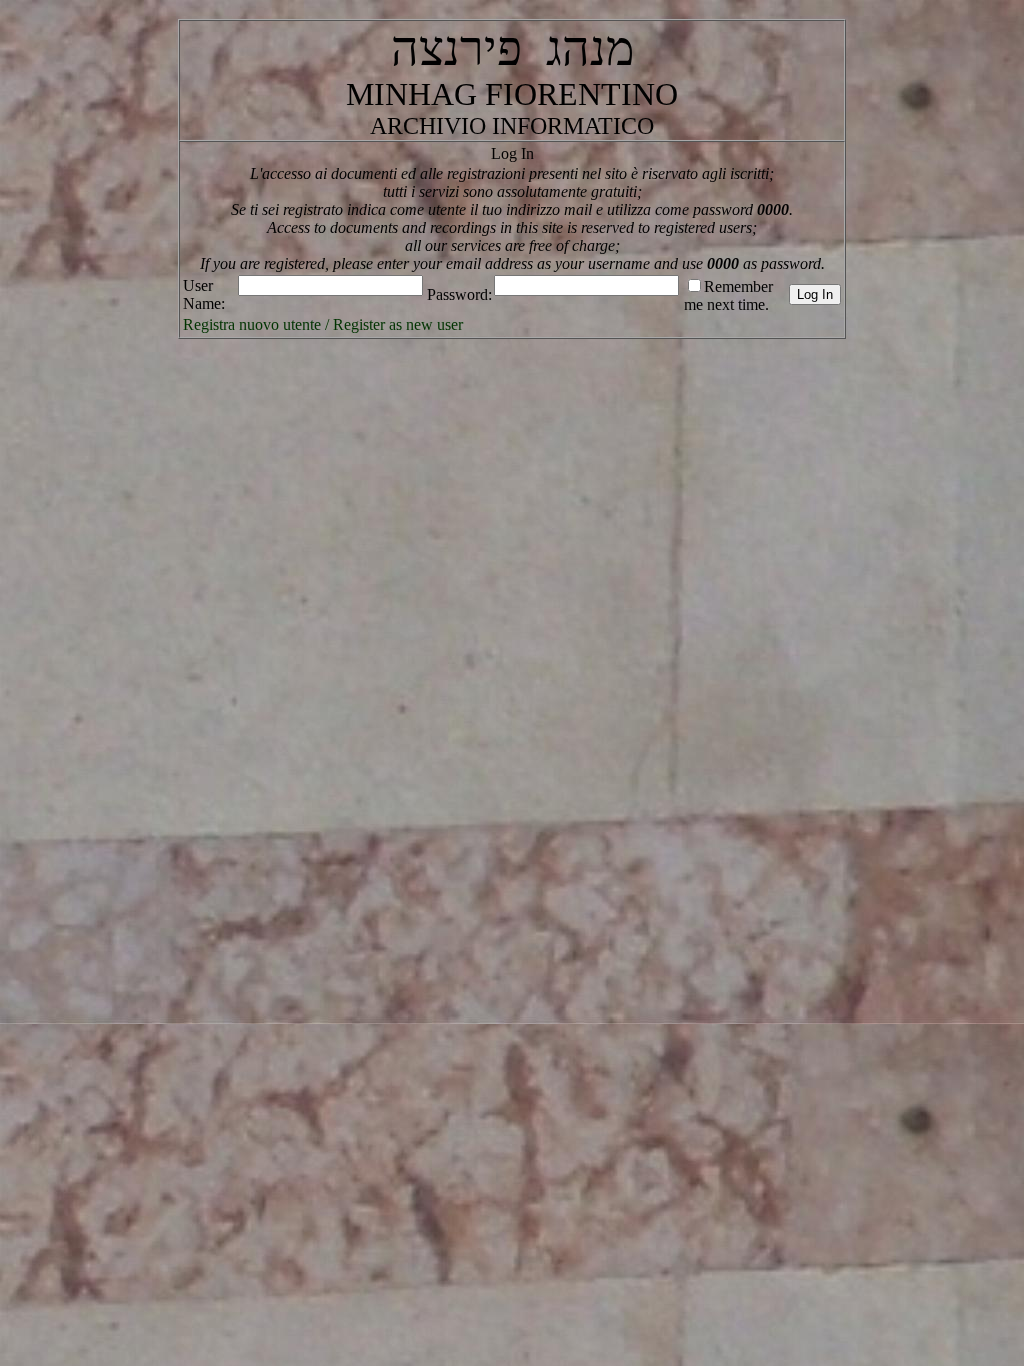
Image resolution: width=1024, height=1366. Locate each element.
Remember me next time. (728, 295)
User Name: (204, 294)
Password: (459, 294)
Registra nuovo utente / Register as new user (323, 324)
